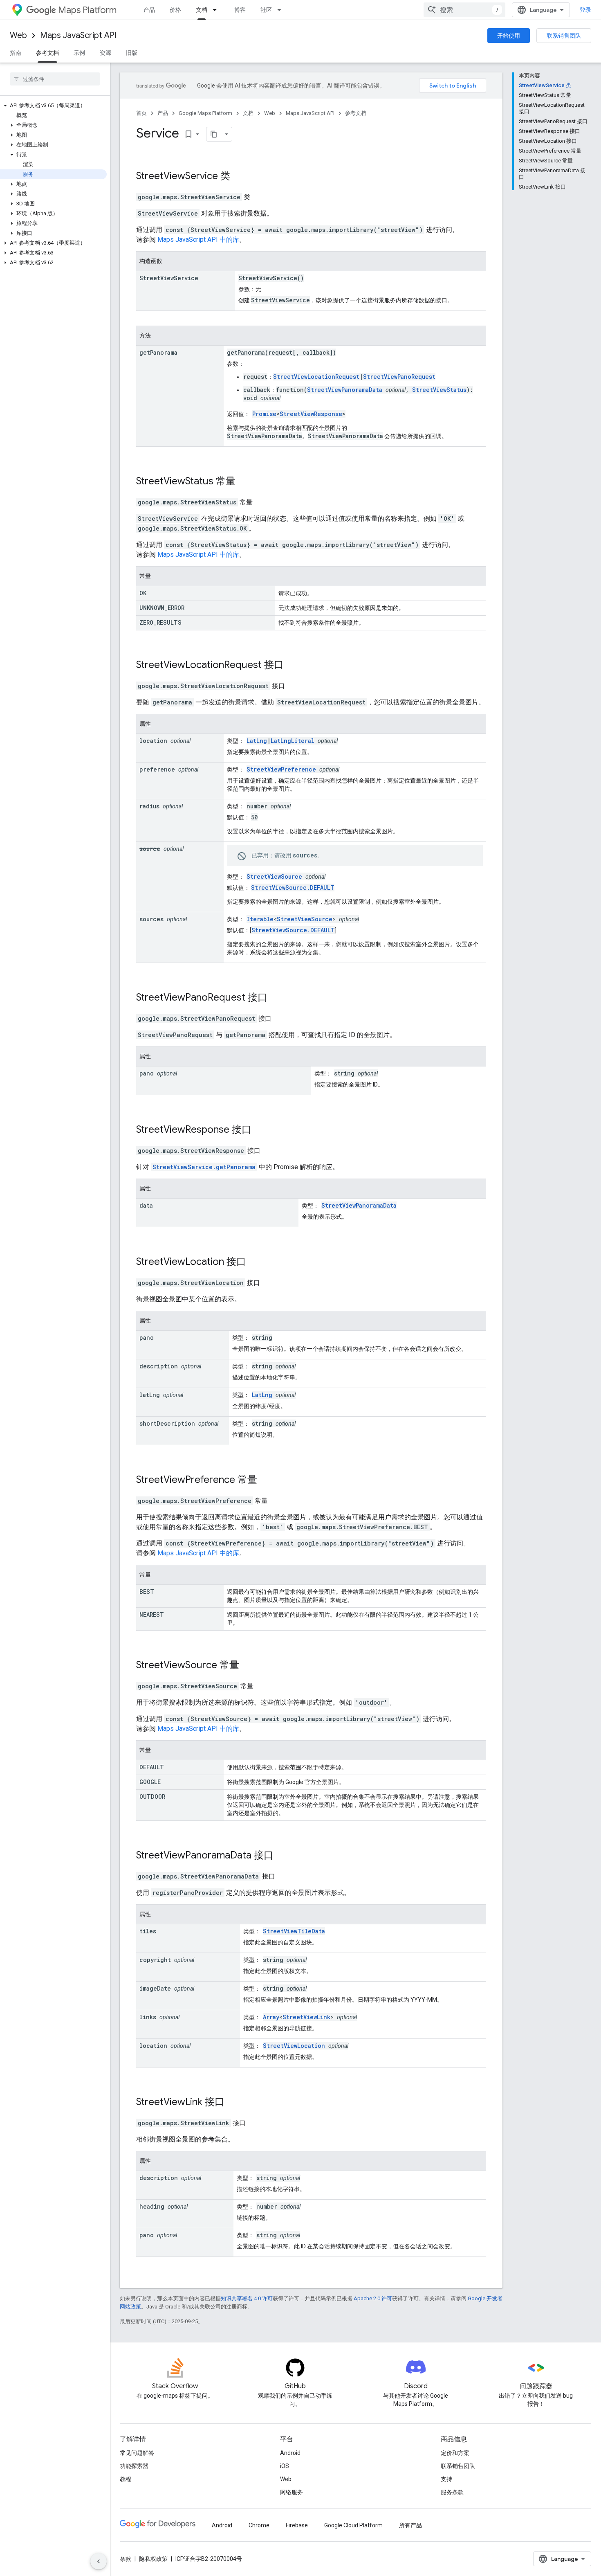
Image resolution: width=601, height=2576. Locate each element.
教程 (126, 2479)
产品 (149, 10)
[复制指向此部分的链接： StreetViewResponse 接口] (262, 1130)
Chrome (259, 2525)
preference (157, 769)
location (153, 741)
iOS (285, 2466)
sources (151, 919)
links (148, 2017)
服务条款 (452, 2492)
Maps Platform (87, 10)
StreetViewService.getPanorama (204, 1167)
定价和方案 (455, 2453)
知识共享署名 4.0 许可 (247, 2298)
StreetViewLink (306, 2017)
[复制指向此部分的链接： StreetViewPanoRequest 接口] (278, 998)
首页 (141, 113)
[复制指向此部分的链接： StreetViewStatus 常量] (246, 482)
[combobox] (464, 10)
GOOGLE (150, 1782)
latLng (150, 1395)
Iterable (260, 919)
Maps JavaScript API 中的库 (198, 240)
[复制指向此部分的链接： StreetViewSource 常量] (250, 1666)
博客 (240, 10)
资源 (105, 53)
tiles (148, 1931)
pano (147, 1073)
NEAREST (152, 1614)
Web (18, 35)
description (159, 1366)
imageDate (155, 1988)
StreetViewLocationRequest (316, 377)
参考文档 (47, 53)
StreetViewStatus (439, 390)
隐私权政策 (153, 2559)
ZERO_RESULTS (160, 622)
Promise (264, 414)
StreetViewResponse (311, 414)
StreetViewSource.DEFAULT (293, 888)
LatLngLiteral (293, 741)
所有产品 (410, 2525)
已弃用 (260, 855)
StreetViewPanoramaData (345, 390)
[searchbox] (55, 79)
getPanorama (158, 352)
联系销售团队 (564, 36)
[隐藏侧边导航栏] (99, 2561)
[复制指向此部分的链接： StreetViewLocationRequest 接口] (294, 666)
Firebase (297, 2525)
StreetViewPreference (281, 769)
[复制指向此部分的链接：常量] (159, 577)
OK (143, 593)
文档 (202, 10)
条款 (126, 2559)
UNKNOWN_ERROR (162, 608)
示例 (79, 53)
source (150, 849)
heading (152, 2206)
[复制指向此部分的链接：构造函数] (170, 262)
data (146, 1205)
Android (290, 2453)
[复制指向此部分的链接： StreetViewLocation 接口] (257, 1262)
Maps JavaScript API (78, 35)
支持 (446, 2479)
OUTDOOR (152, 1796)
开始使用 (509, 36)
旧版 (132, 53)
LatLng (257, 741)
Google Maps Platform (205, 113)
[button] (53, 106)
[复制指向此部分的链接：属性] (159, 724)
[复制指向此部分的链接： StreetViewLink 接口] (235, 2103)
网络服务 (292, 2492)
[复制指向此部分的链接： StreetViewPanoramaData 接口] (284, 1856)
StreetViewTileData (294, 1931)
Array (271, 2017)
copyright (155, 1960)
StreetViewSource (274, 876)
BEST (147, 1592)
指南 (16, 53)
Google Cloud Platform (353, 2525)
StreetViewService (177, 176)
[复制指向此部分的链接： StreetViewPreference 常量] (268, 1480)
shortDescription (167, 1423)
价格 (175, 10)
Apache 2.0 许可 (373, 2298)
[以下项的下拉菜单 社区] (282, 10)
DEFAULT (152, 1767)
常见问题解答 (137, 2453)
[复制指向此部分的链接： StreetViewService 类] (241, 177)
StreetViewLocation (180, 1262)
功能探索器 (134, 2466)
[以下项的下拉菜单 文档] (217, 10)
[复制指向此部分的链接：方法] (159, 336)
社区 (266, 10)
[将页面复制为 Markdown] (214, 134)
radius (149, 806)
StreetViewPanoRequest (399, 377)
